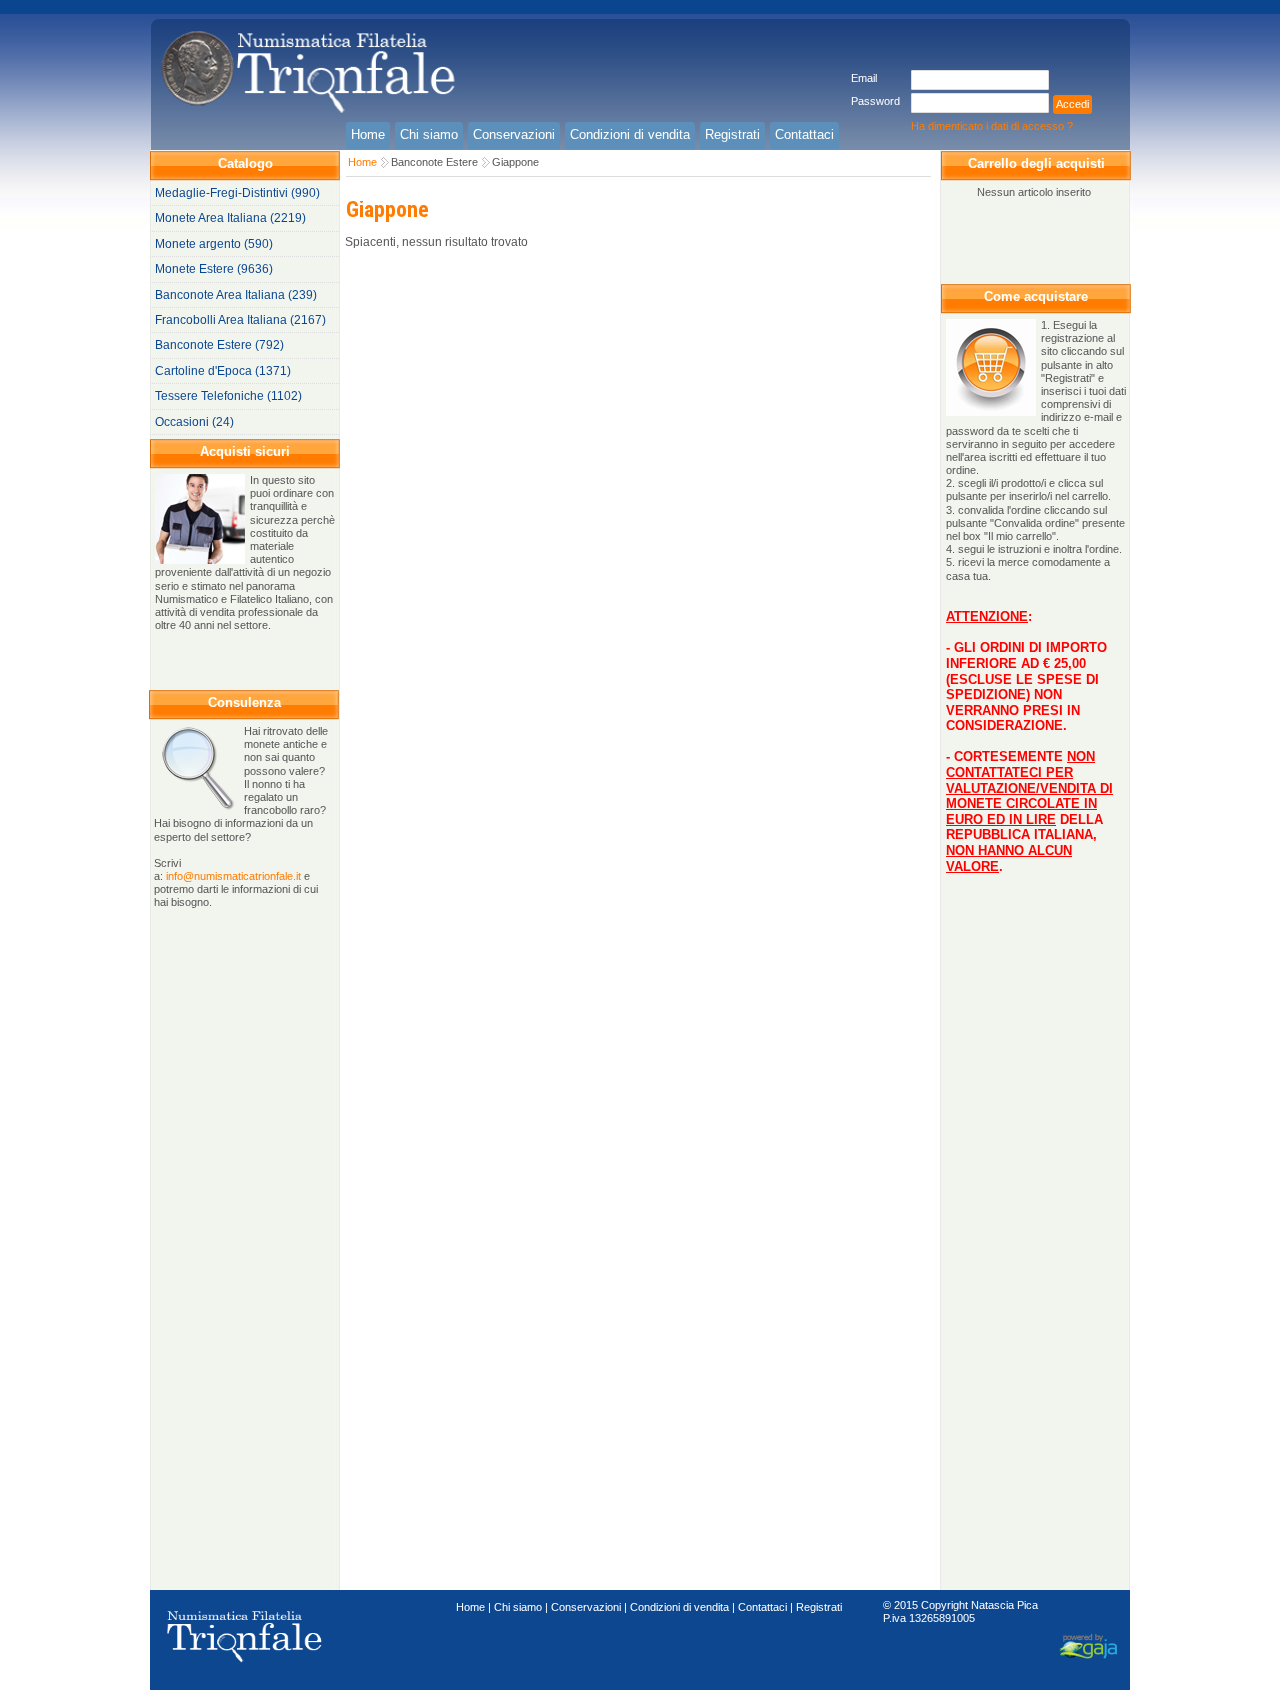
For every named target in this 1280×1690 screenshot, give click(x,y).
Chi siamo (518, 1607)
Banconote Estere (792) (219, 345)
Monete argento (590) (214, 244)
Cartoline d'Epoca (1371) (223, 371)
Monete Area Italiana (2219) (230, 218)
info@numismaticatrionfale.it (233, 876)
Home (362, 162)
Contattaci (762, 1607)
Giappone (515, 162)
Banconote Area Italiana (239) (236, 295)
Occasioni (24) (194, 422)
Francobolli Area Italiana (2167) (240, 320)
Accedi (1072, 104)
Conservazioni (586, 1607)
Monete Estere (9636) (214, 269)
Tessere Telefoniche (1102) (228, 396)
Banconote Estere (434, 162)
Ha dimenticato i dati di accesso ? (992, 126)
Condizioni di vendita (679, 1607)
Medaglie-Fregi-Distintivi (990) (237, 193)
